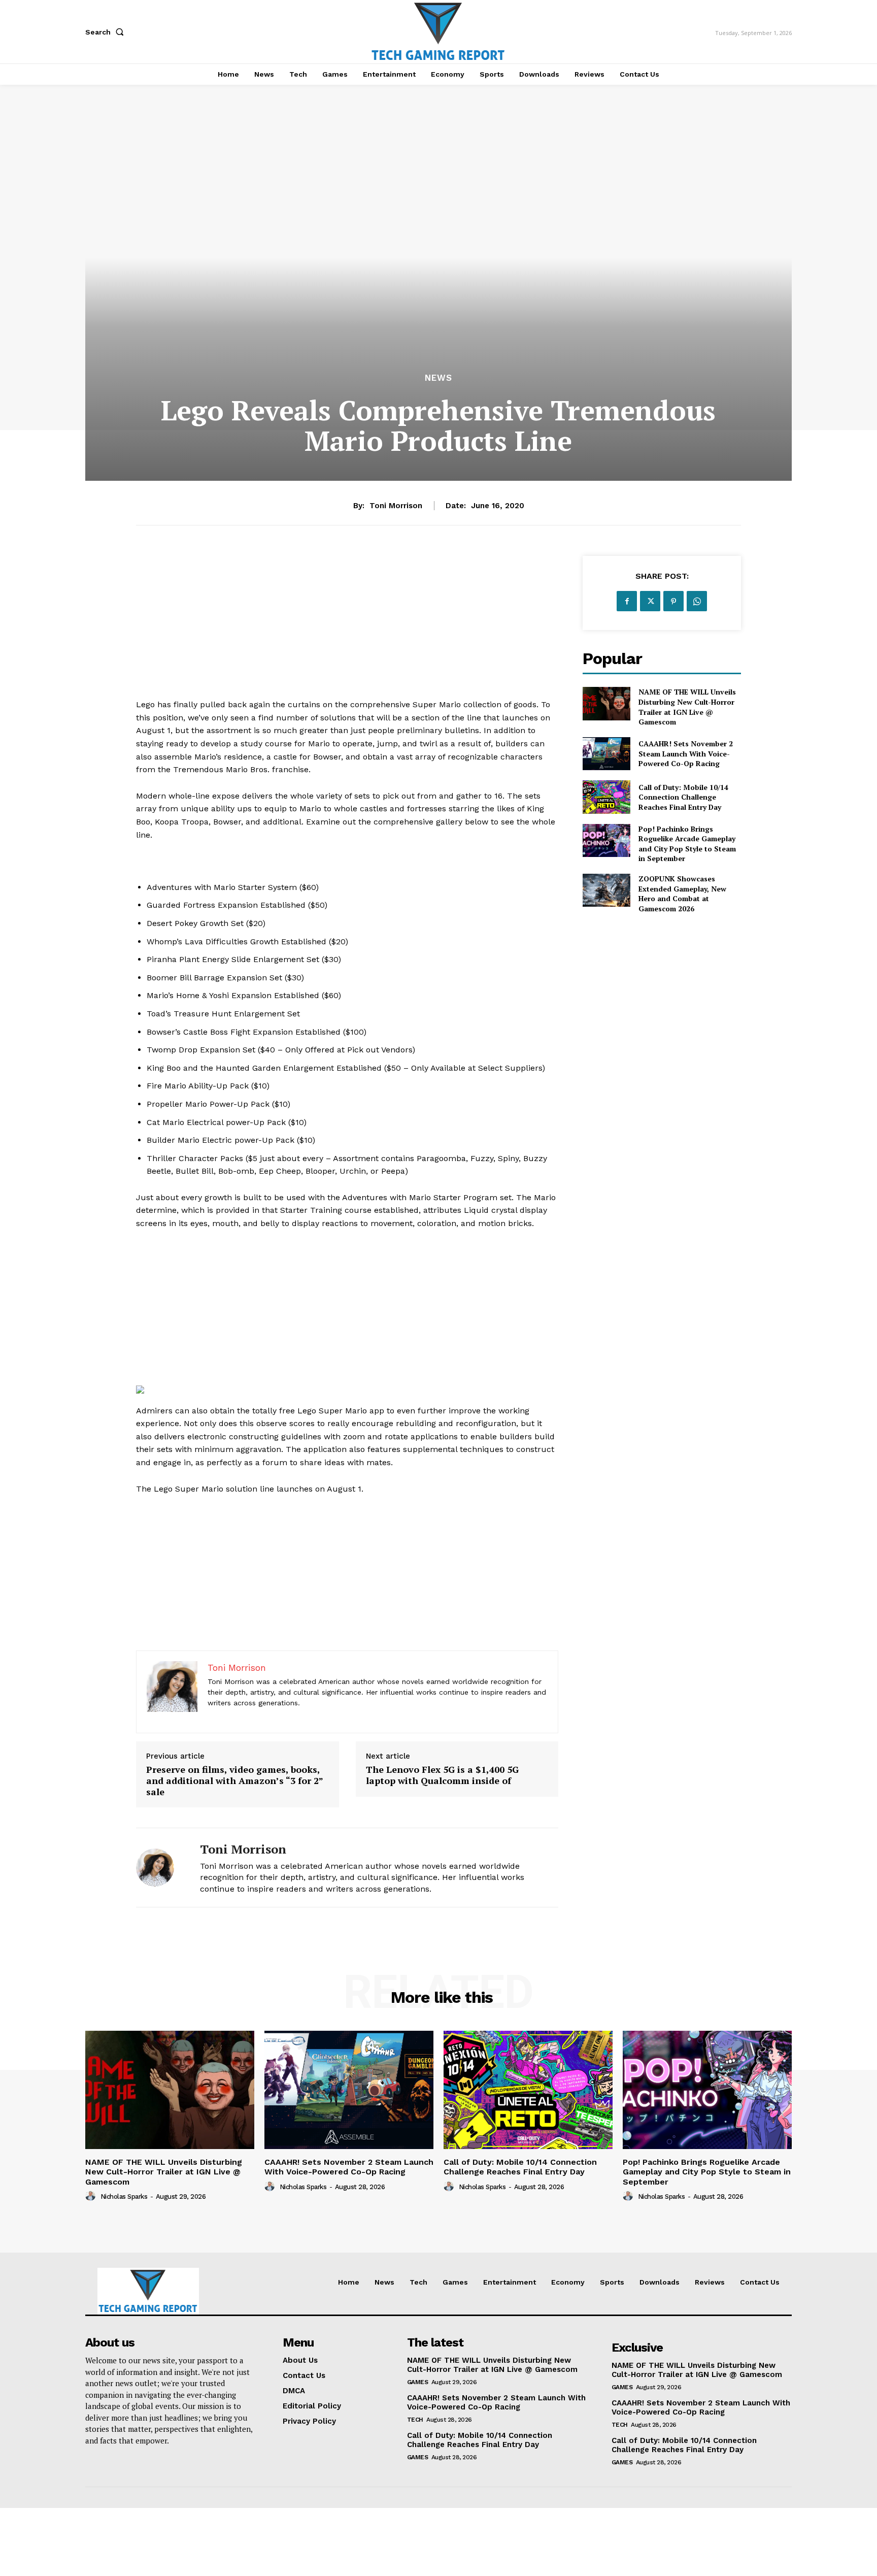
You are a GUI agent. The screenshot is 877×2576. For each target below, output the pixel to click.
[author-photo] (92, 2196)
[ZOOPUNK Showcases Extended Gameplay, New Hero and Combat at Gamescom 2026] (606, 890)
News (438, 378)
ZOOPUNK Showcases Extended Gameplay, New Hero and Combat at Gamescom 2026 (682, 894)
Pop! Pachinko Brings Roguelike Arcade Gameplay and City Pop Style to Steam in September (687, 844)
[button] (107, 32)
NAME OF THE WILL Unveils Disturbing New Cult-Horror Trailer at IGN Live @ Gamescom (687, 707)
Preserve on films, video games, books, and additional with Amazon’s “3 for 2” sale (234, 1781)
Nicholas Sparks (124, 2197)
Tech (415, 2420)
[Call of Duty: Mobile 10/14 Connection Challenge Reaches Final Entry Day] (606, 797)
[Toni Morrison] (160, 1868)
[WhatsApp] (697, 601)
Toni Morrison (396, 506)
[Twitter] (650, 601)
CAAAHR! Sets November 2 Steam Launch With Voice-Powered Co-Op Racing (686, 753)
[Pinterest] (673, 601)
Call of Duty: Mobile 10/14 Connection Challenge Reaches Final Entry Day (683, 797)
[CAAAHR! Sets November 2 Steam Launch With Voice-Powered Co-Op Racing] (606, 754)
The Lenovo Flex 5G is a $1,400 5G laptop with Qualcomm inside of (442, 1775)
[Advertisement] (347, 627)
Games (418, 2382)
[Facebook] (627, 601)
